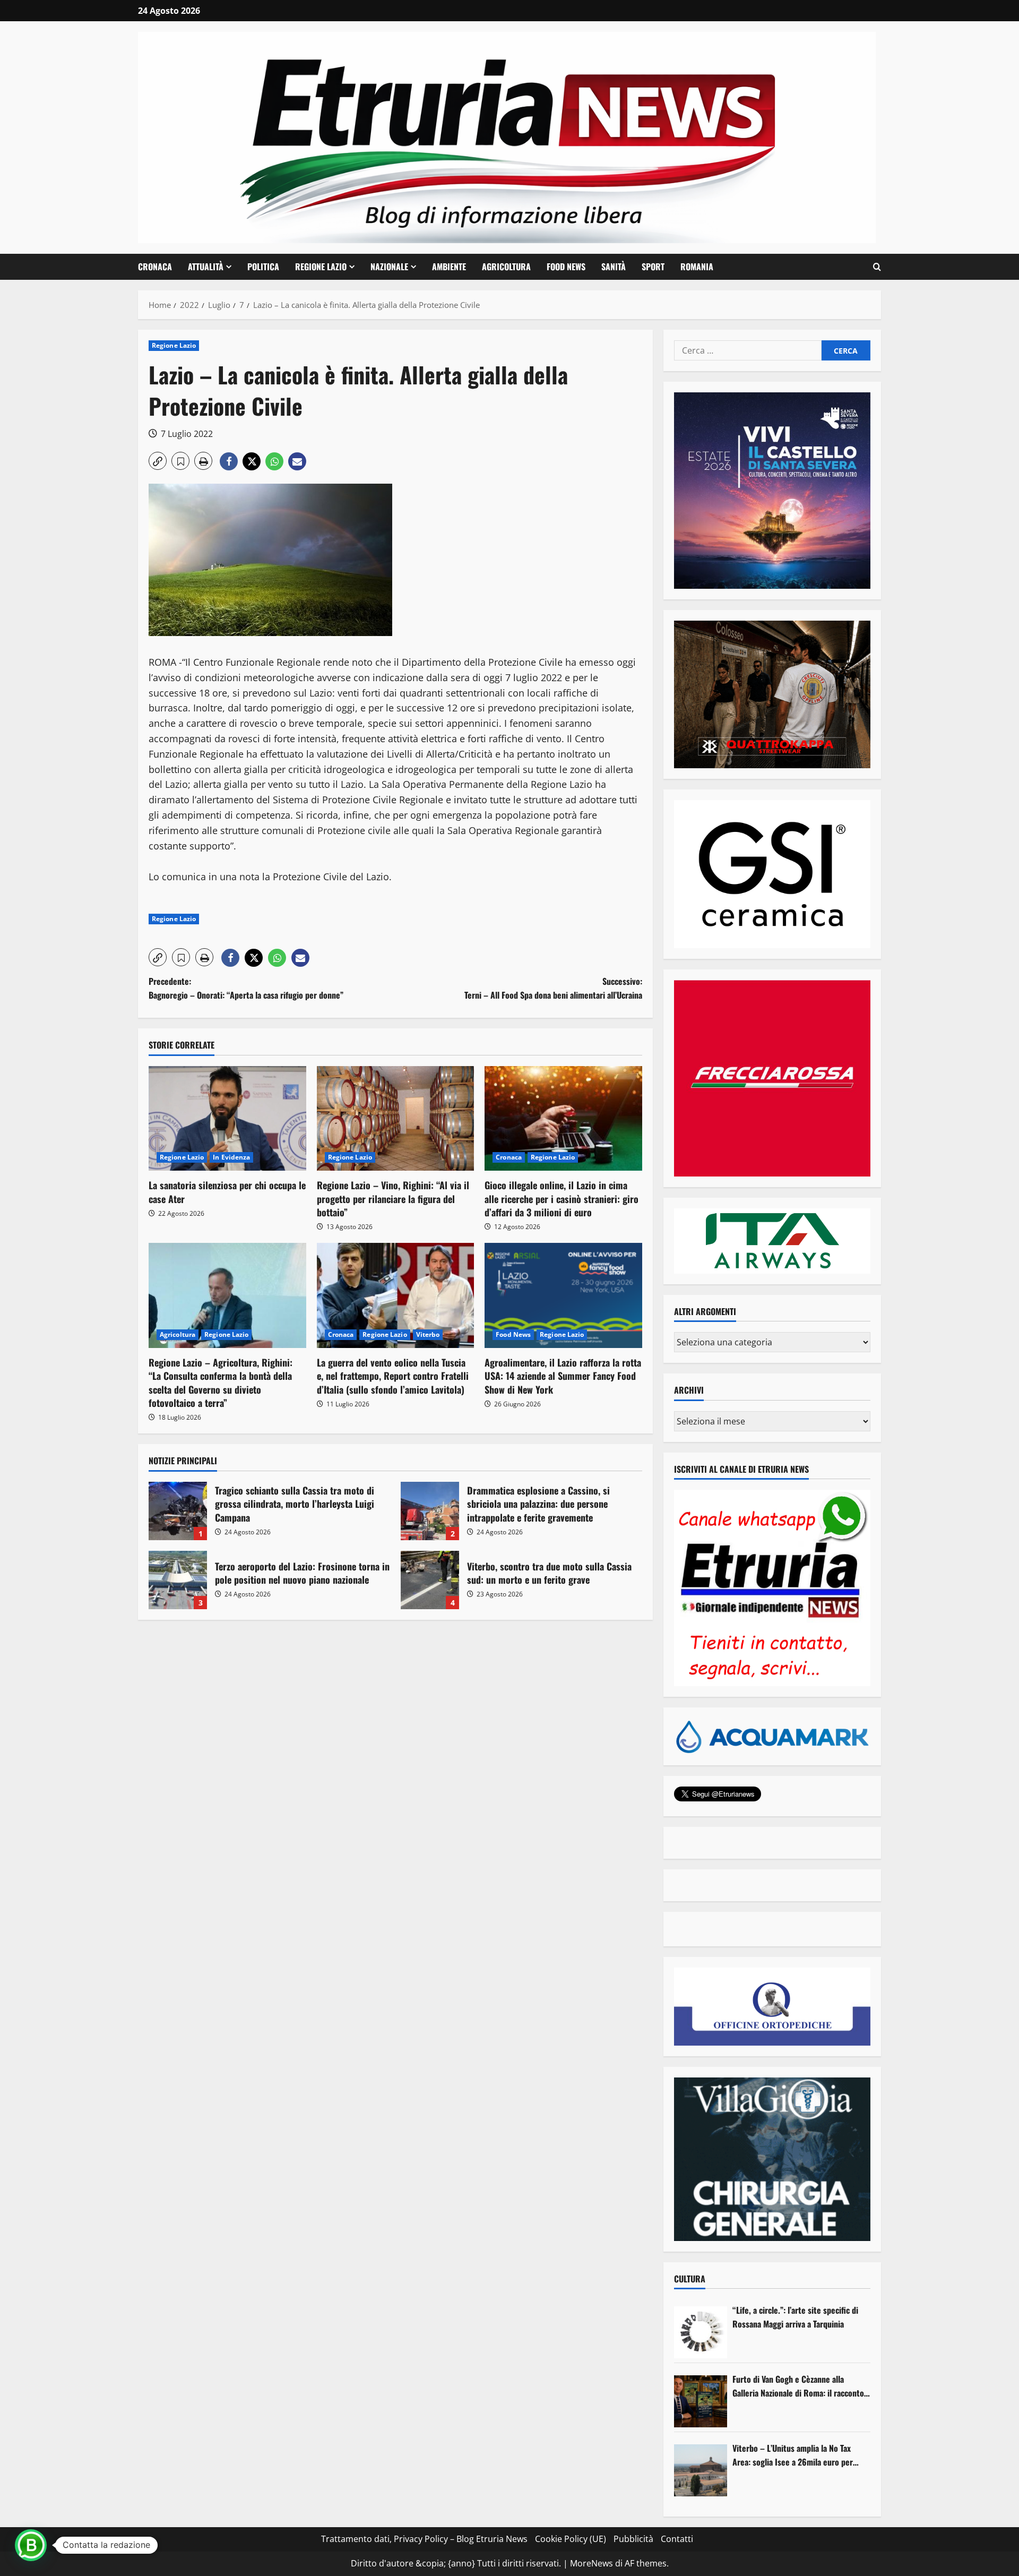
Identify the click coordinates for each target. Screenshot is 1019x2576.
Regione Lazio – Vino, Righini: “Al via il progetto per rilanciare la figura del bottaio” (393, 1198)
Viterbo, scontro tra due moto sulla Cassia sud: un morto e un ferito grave (430, 1580)
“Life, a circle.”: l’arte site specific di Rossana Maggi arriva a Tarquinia (795, 2317)
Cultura (690, 2279)
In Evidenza (231, 1157)
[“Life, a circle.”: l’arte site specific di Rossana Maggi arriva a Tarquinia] (701, 2332)
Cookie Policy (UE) (571, 2539)
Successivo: (553, 988)
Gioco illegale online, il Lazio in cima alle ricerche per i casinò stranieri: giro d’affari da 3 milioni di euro (562, 1198)
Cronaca (155, 267)
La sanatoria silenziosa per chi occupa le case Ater (227, 1192)
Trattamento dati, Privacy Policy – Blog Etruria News (424, 2539)
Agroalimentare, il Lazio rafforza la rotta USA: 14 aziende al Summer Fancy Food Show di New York (563, 1376)
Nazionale (389, 267)
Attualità (206, 267)
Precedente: (246, 988)
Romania (697, 267)
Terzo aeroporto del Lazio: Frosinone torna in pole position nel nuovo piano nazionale (178, 1580)
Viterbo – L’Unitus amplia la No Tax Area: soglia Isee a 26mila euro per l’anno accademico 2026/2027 (793, 2455)
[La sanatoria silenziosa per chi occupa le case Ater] (227, 1119)
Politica (263, 267)
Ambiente (449, 267)
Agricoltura (506, 267)
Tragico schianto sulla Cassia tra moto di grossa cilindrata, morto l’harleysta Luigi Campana (178, 1511)
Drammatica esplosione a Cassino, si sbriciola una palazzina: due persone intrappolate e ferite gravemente (430, 1511)
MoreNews (591, 2563)
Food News (566, 267)
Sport (653, 267)
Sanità (614, 267)
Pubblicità (633, 2539)
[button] (877, 267)
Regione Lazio (321, 267)
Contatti (677, 2539)
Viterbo (428, 1334)
